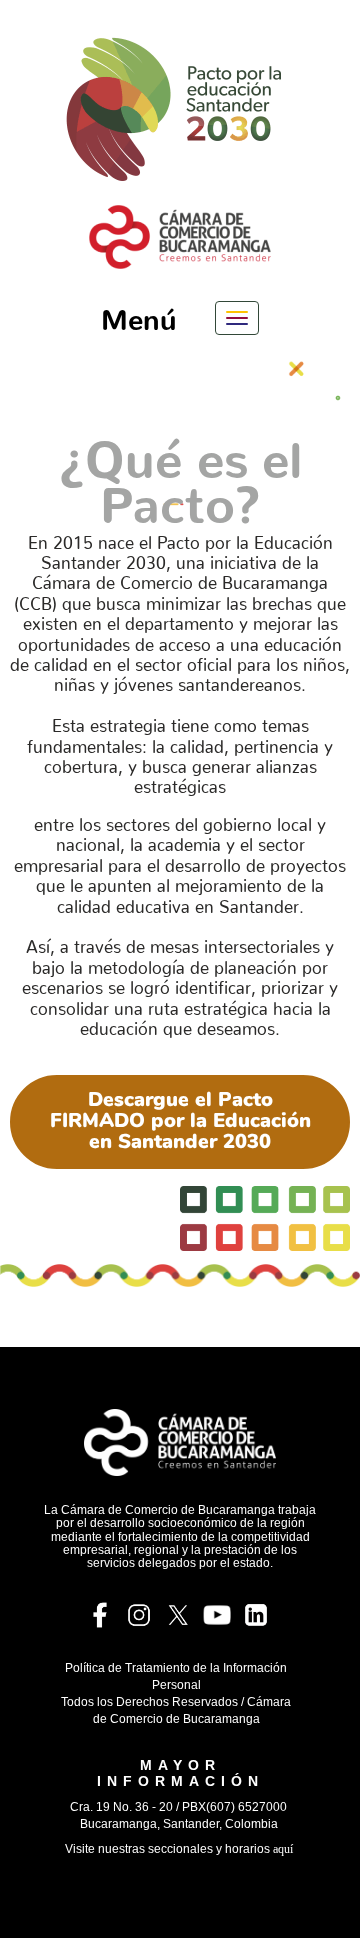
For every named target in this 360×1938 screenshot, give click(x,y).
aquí (283, 1849)
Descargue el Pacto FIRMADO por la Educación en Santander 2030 (180, 1120)
